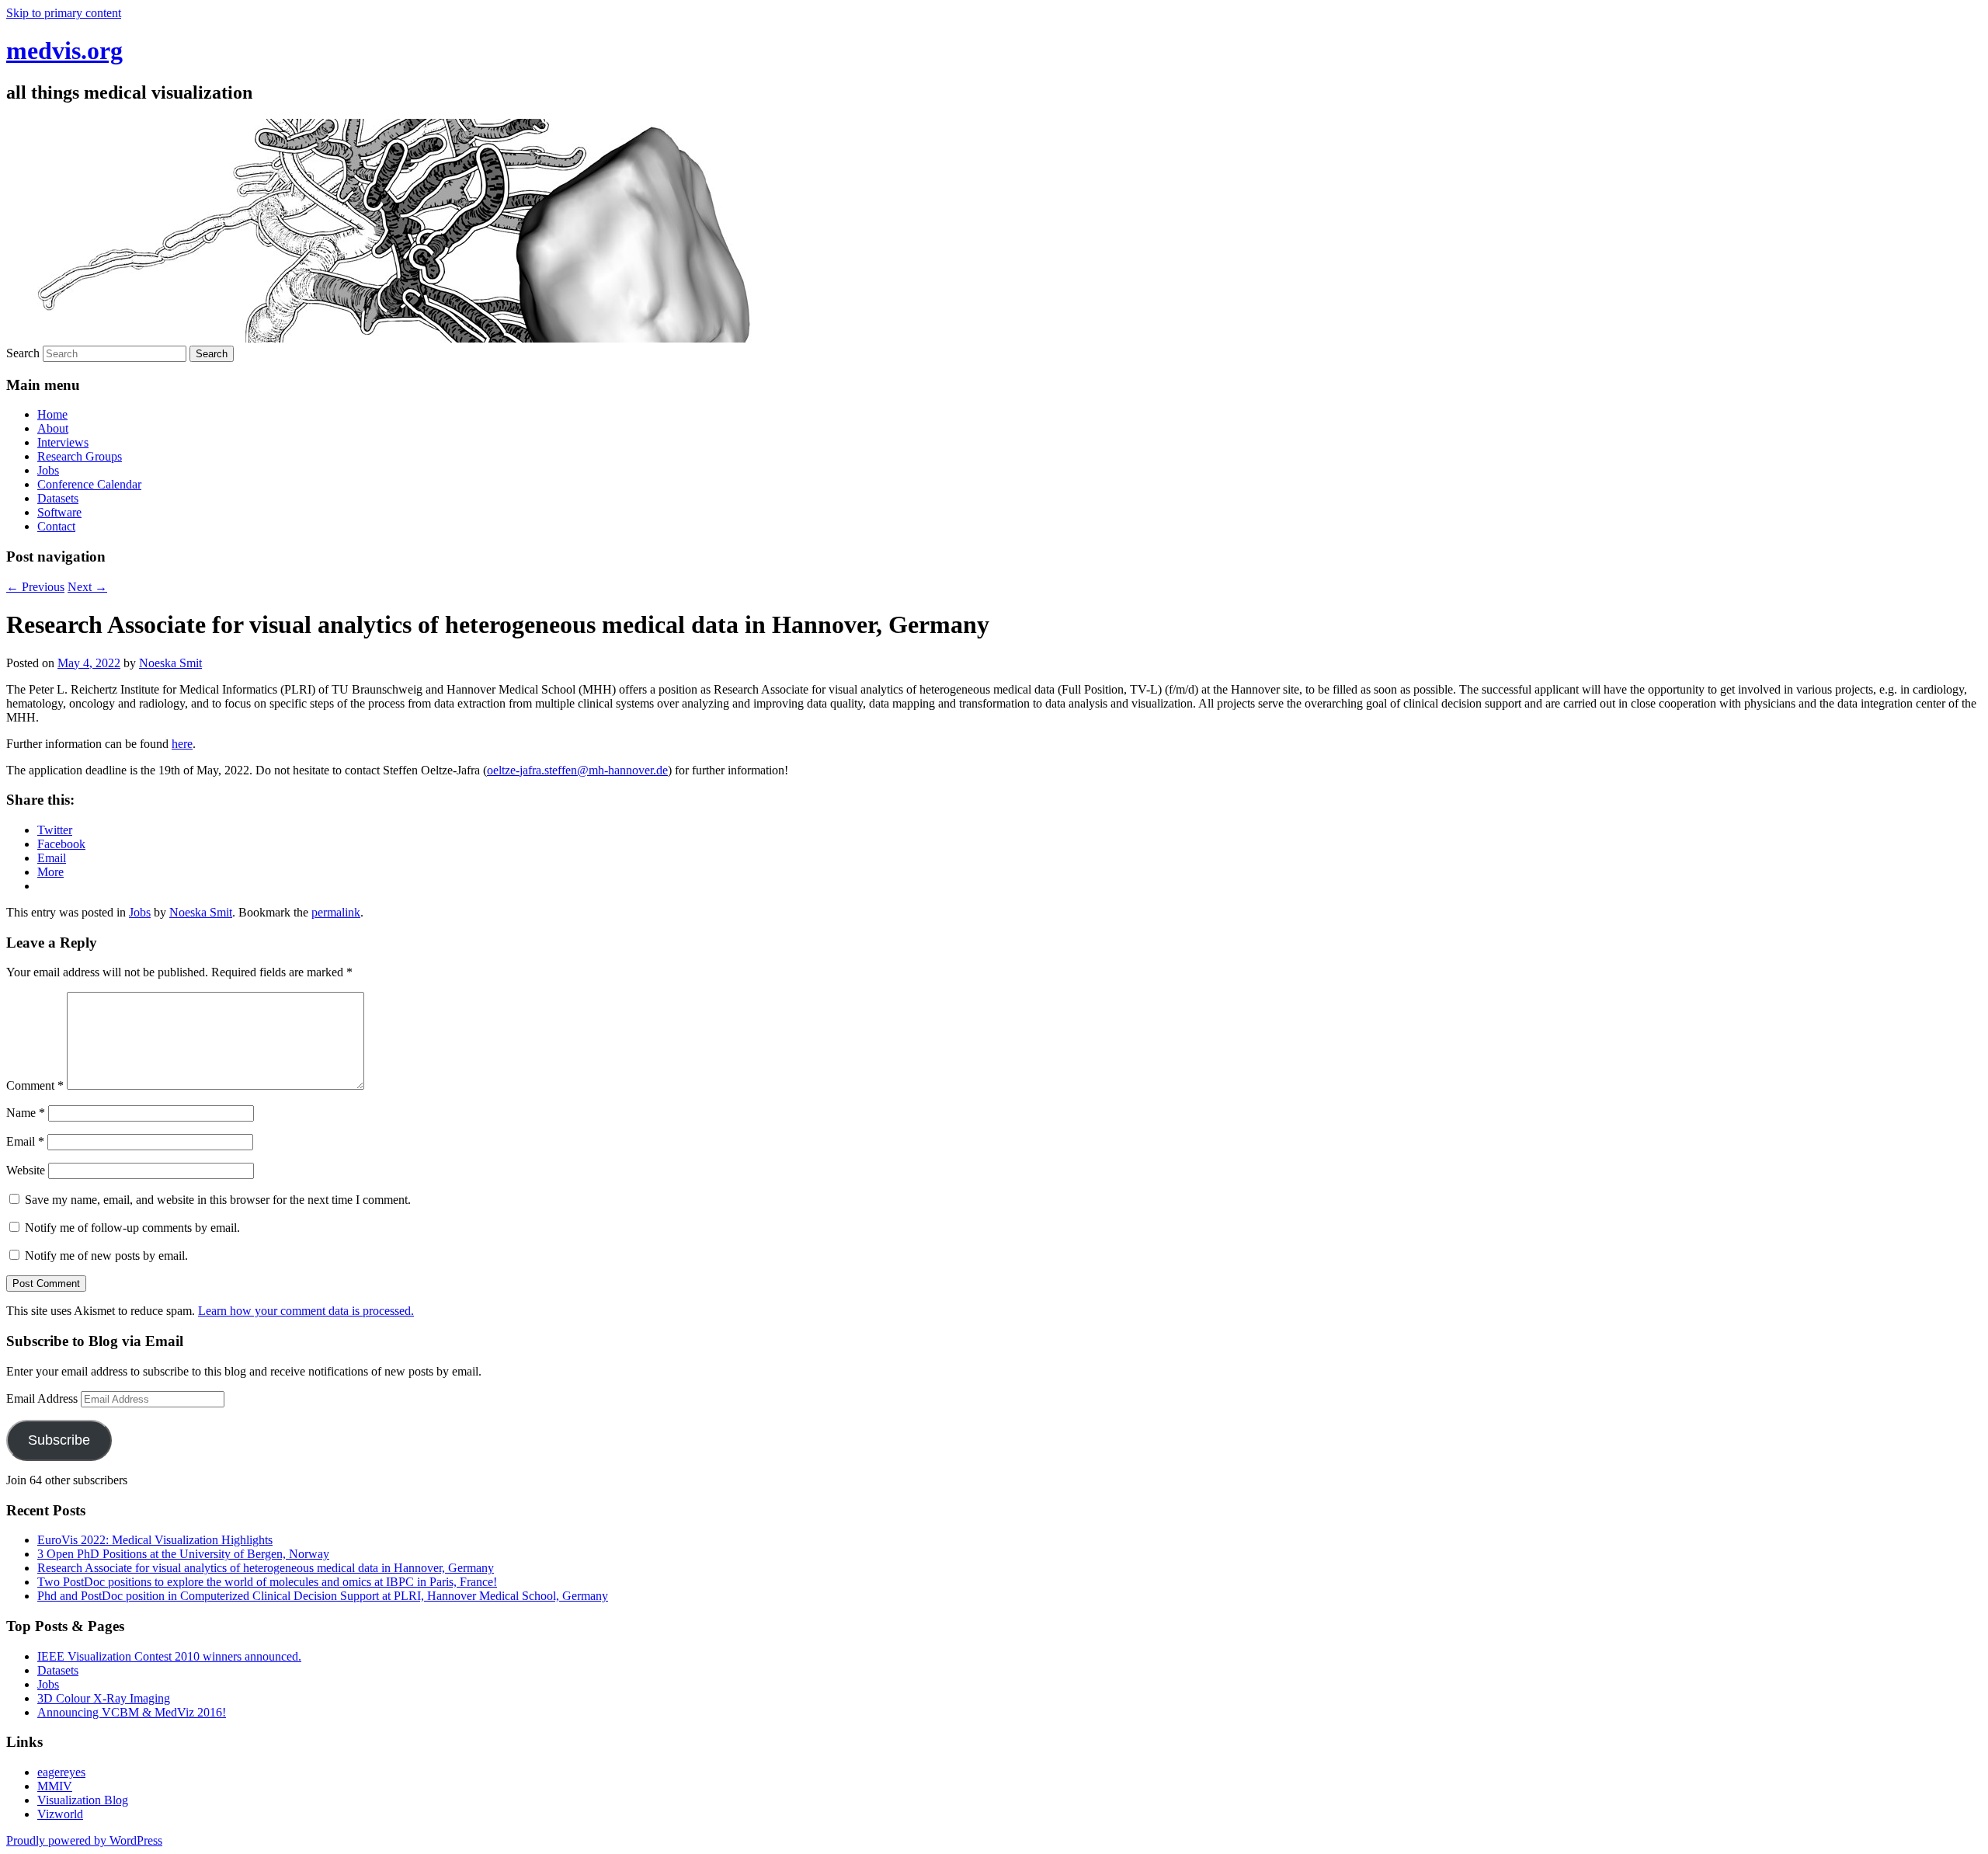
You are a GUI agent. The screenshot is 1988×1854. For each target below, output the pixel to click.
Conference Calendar (89, 484)
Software (59, 512)
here (182, 744)
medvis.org (64, 50)
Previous (35, 587)
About (53, 428)
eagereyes (61, 1772)
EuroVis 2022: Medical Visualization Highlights (155, 1540)
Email (25, 1141)
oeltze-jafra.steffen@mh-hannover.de (577, 770)
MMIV (55, 1786)
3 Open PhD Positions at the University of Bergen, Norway (183, 1554)
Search (23, 353)
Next (87, 587)
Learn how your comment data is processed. (306, 1311)
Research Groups (80, 456)
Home (52, 414)
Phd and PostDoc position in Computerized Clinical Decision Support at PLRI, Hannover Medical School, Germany (323, 1596)
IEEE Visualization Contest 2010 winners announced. (169, 1656)
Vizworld (60, 1814)
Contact (56, 526)
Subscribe (59, 1440)
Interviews (63, 442)
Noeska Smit (170, 663)
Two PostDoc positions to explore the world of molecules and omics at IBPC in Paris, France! (267, 1582)
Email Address (43, 1398)
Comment (35, 1085)
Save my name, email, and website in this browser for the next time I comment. (218, 1200)
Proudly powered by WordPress (84, 1840)
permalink (336, 912)
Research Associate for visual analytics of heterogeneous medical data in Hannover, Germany (266, 1568)
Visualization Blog (83, 1800)
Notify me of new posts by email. (106, 1256)
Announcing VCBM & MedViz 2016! (132, 1712)
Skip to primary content (64, 13)
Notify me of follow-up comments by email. (132, 1228)
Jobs (48, 470)
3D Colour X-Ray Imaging (104, 1698)
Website (26, 1170)
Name (26, 1113)
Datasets (58, 498)
